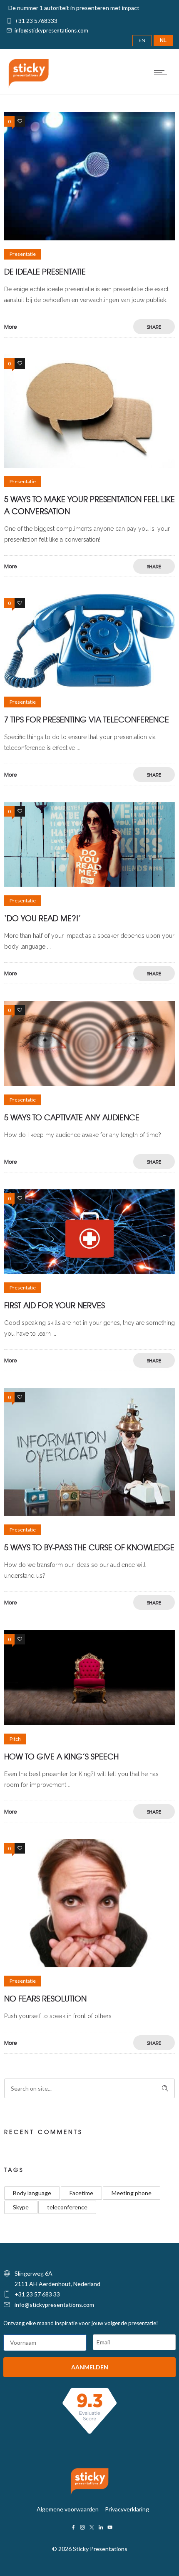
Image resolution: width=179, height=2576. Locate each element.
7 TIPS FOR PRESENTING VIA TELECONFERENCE (87, 719)
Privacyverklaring (127, 2509)
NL (163, 40)
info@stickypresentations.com (51, 30)
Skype (21, 2207)
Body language (32, 2193)
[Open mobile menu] (162, 72)
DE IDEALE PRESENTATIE (45, 271)
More (11, 327)
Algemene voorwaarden (68, 2509)
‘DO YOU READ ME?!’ (42, 918)
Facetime (81, 2193)
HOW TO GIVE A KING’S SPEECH (61, 1756)
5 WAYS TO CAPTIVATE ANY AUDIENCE (72, 1117)
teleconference (67, 2207)
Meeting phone (132, 2193)
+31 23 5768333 (36, 21)
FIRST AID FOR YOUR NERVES (55, 1305)
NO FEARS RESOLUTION (45, 1998)
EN (142, 40)
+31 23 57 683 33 (37, 2294)
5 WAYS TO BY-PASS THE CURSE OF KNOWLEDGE (89, 1547)
